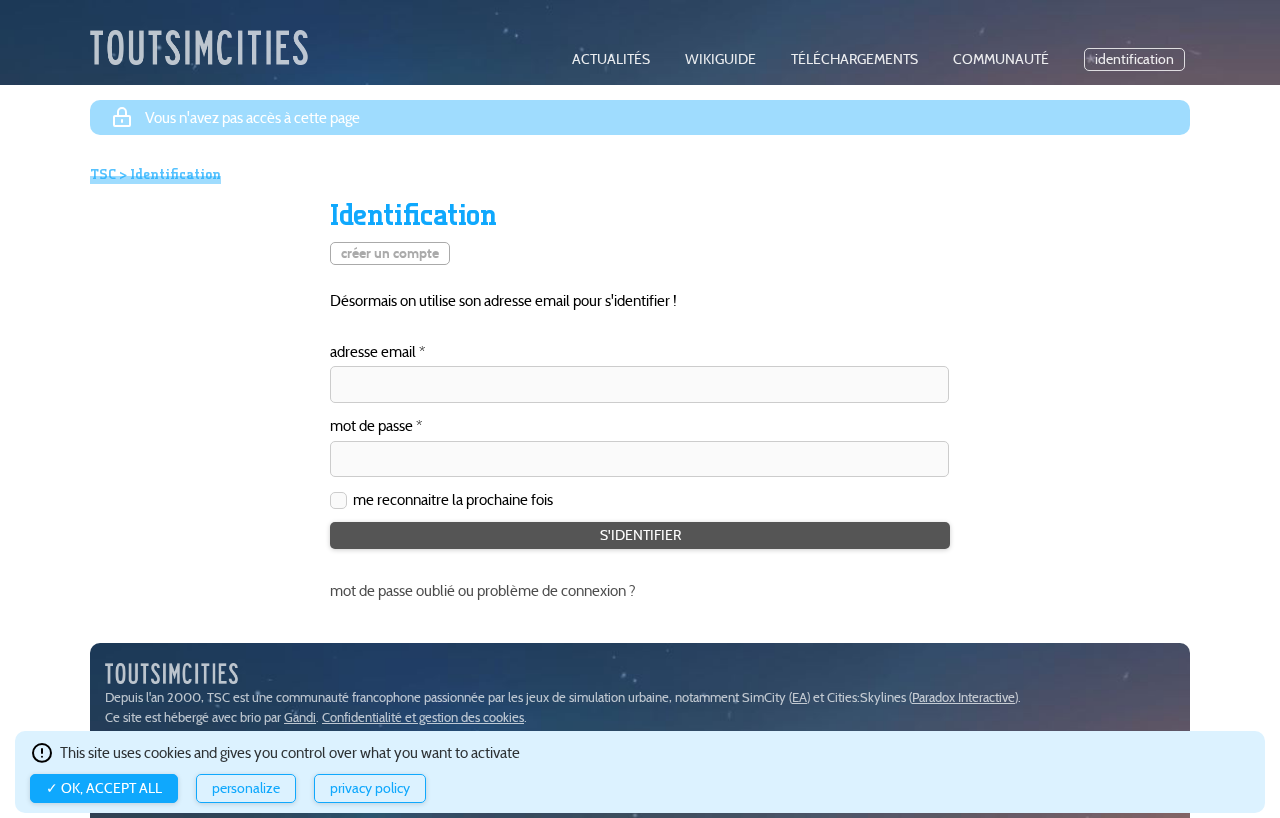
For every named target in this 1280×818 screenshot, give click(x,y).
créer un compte (390, 253)
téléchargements (854, 59)
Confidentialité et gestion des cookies (423, 717)
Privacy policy (370, 788)
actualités (611, 59)
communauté (1001, 59)
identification (1134, 59)
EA (799, 697)
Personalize (246, 788)
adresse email (373, 352)
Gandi (300, 717)
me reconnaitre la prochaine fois (453, 499)
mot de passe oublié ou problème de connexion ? (483, 590)
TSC (103, 174)
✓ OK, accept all (104, 788)
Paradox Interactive (963, 697)
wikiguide (720, 59)
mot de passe (371, 426)
